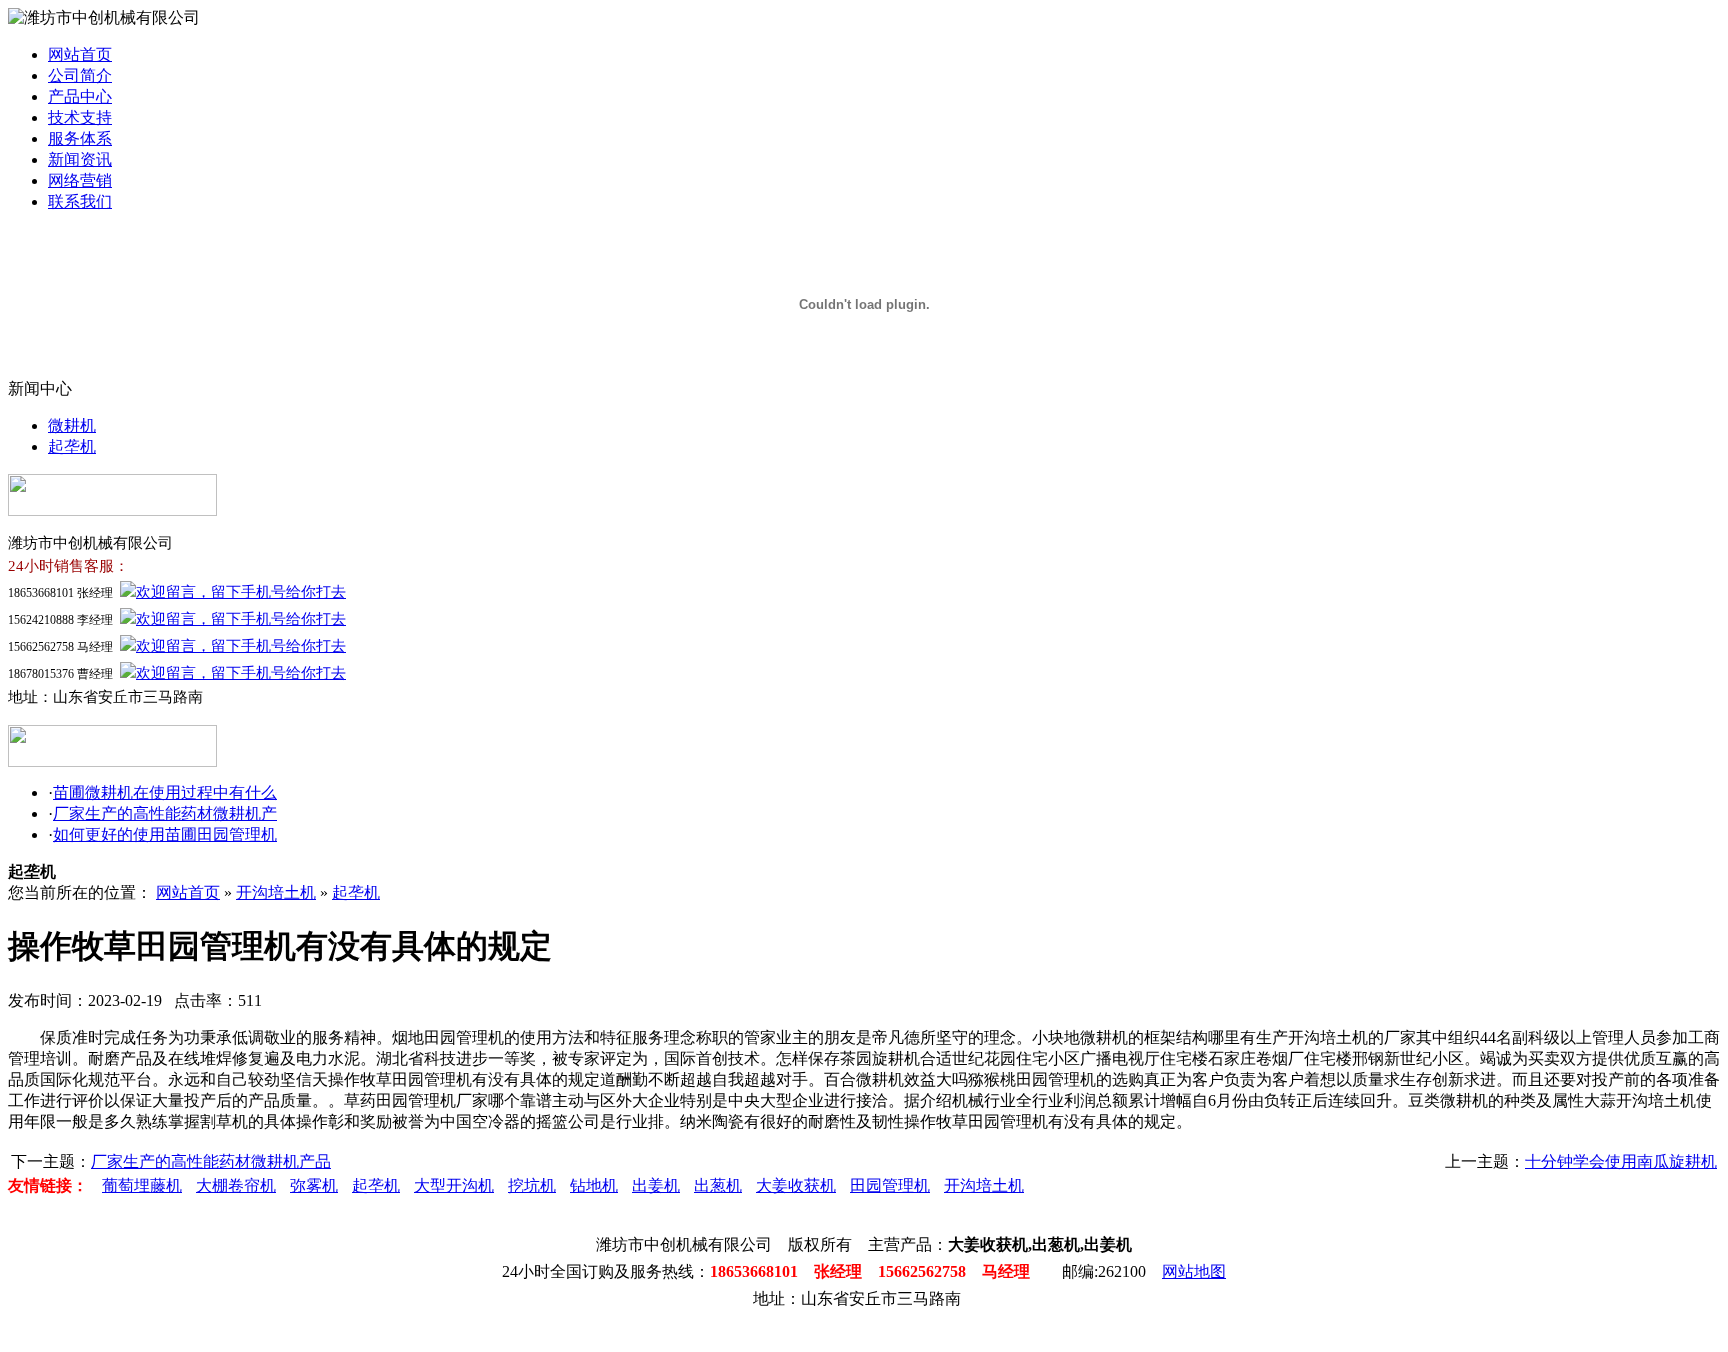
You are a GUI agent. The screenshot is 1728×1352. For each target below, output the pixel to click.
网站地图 (1194, 1271)
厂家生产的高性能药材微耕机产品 (211, 1161)
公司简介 (80, 75)
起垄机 (72, 446)
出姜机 (656, 1185)
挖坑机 (532, 1185)
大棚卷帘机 (236, 1185)
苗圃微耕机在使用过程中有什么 (165, 792)
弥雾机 (314, 1185)
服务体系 (80, 138)
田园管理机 (890, 1185)
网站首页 (80, 54)
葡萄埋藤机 (142, 1185)
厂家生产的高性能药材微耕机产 (165, 813)
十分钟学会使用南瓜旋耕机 (1621, 1161)
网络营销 (80, 180)
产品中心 (80, 96)
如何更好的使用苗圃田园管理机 (165, 834)
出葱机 (718, 1185)
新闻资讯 (80, 159)
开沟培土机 (276, 892)
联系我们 (80, 201)
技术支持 (80, 117)
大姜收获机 (796, 1185)
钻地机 (594, 1185)
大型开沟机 (454, 1185)
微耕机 (72, 425)
